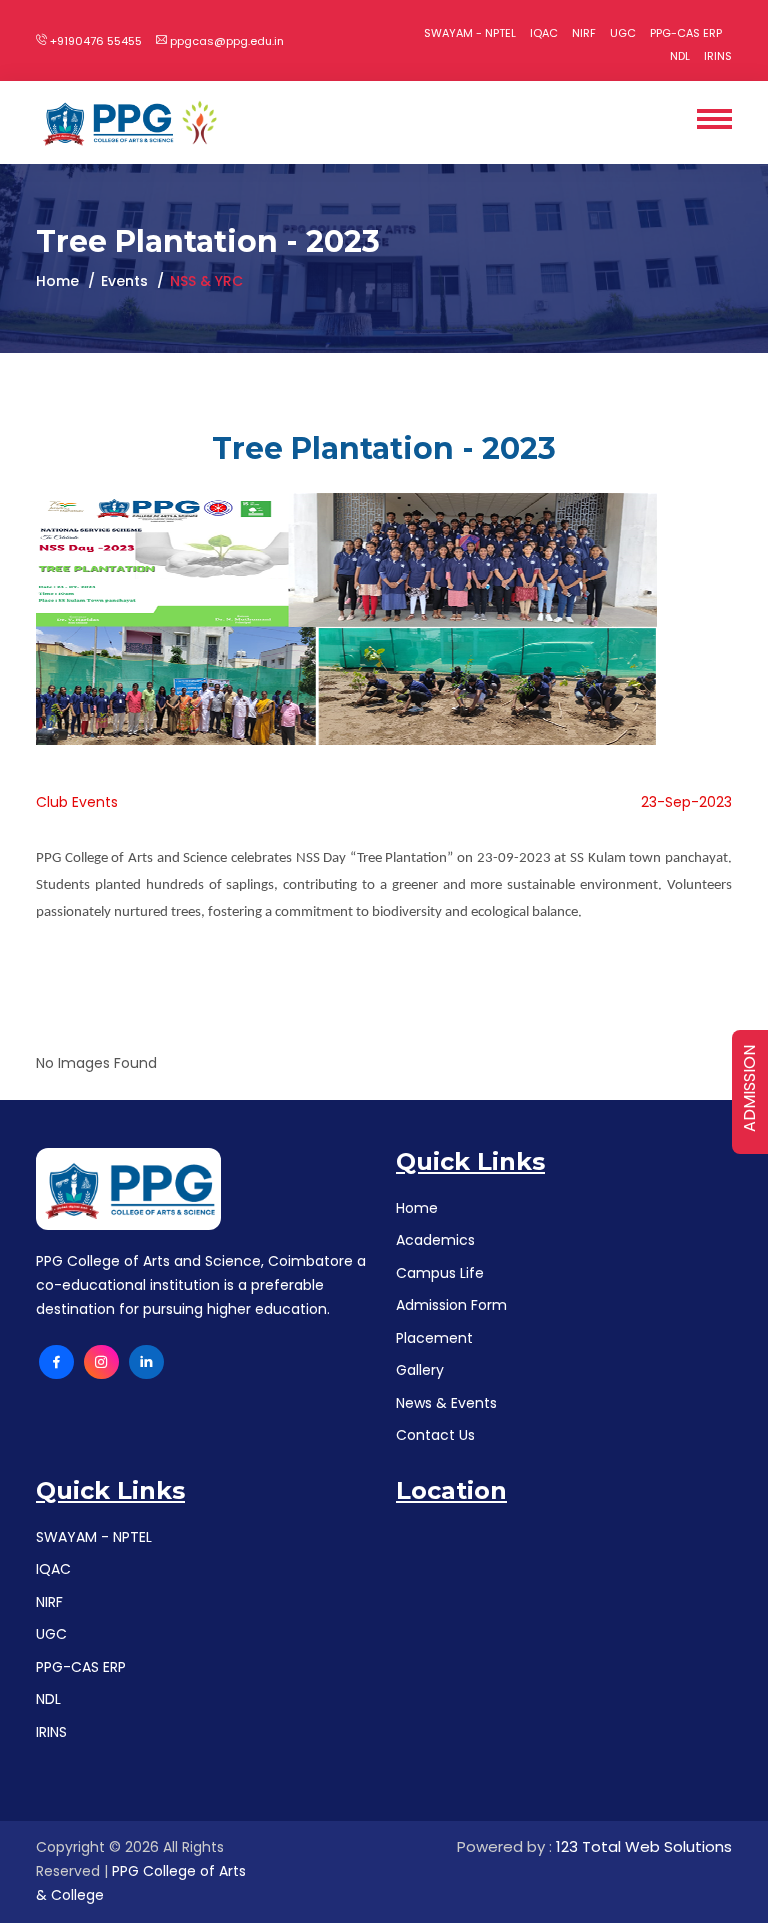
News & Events (446, 1403)
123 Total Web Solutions (644, 1846)
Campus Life (440, 1273)
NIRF (584, 33)
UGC (623, 33)
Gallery (420, 1370)
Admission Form (451, 1305)
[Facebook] (56, 1362)
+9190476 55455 (94, 41)
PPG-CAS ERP (686, 33)
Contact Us (435, 1435)
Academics (435, 1240)
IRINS (718, 56)
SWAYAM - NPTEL (470, 33)
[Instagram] (101, 1362)
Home (57, 281)
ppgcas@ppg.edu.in (225, 41)
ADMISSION (749, 1088)
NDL (680, 56)
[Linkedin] (146, 1362)
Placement (434, 1338)
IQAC (544, 33)
